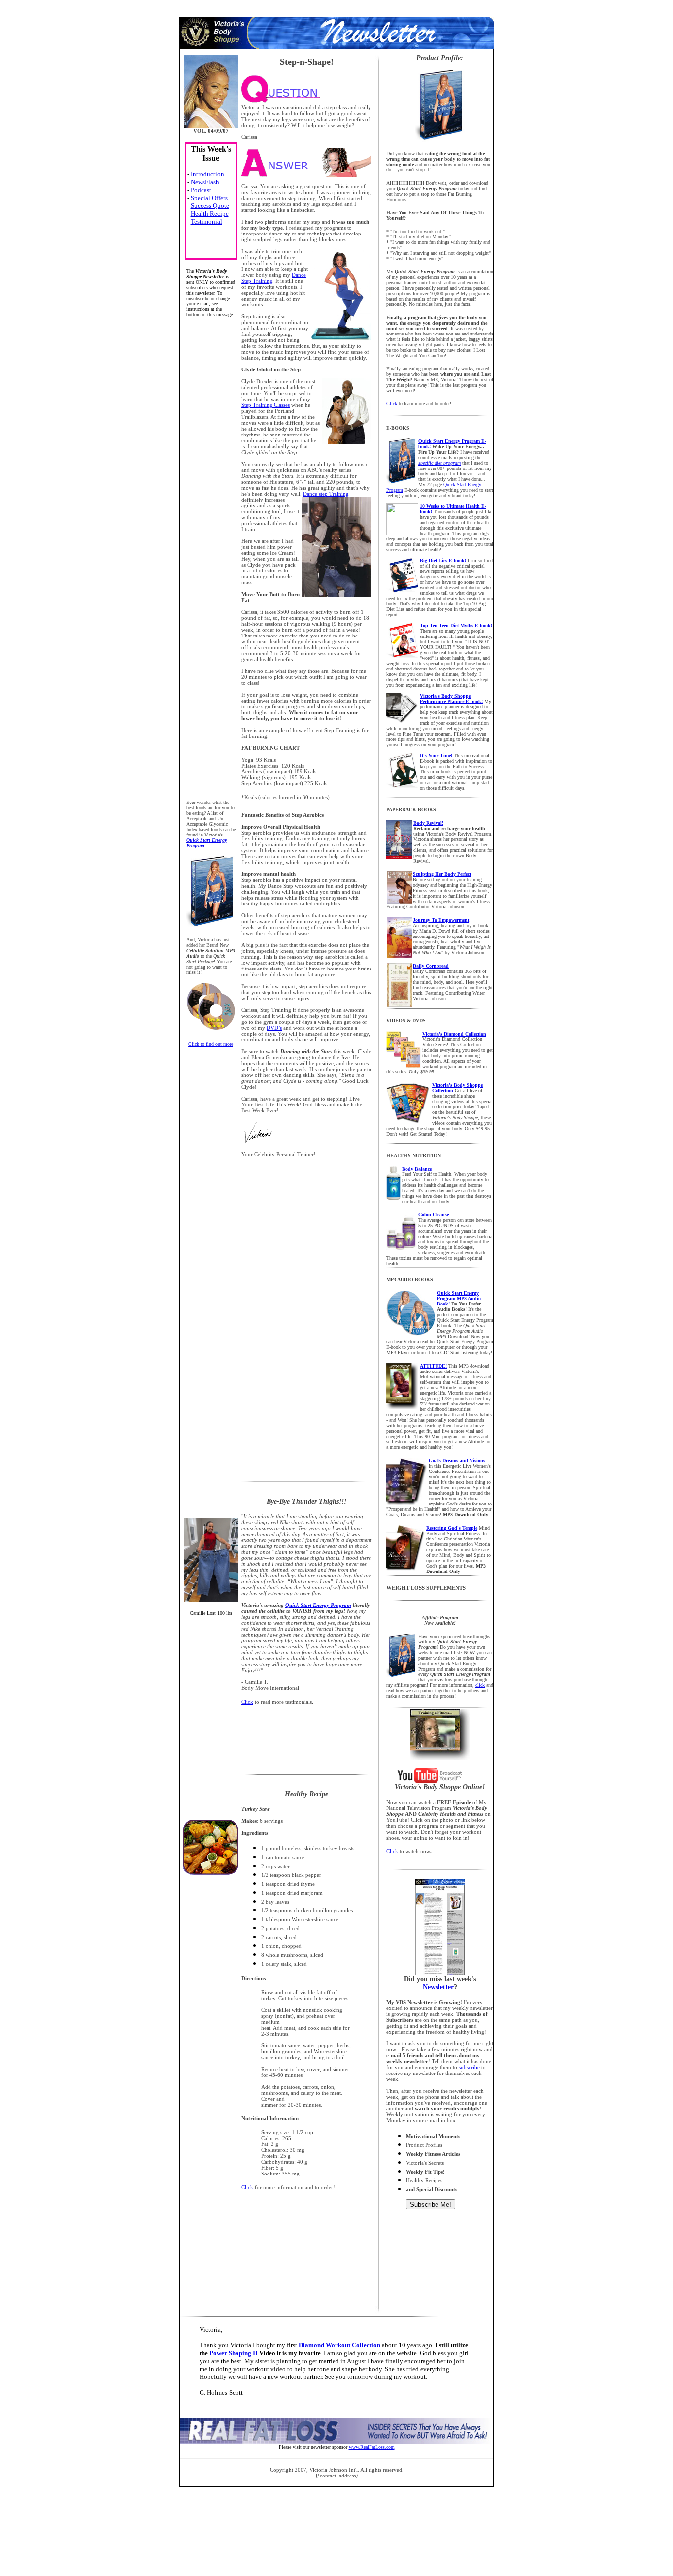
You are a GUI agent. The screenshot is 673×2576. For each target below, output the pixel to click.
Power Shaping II (234, 2353)
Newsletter (438, 1987)
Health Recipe (210, 214)
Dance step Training (326, 494)
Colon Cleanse (434, 1215)
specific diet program (439, 463)
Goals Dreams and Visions (457, 1460)
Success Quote (210, 206)
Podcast (201, 190)
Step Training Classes (266, 405)
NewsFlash (205, 182)
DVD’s (274, 1028)
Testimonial (206, 221)
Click (392, 404)
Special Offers (209, 198)
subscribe (469, 2067)
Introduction (207, 174)
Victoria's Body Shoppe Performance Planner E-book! (451, 699)
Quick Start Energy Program (318, 1605)
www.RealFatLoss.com (372, 2447)
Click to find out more (211, 1044)
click (480, 1685)
